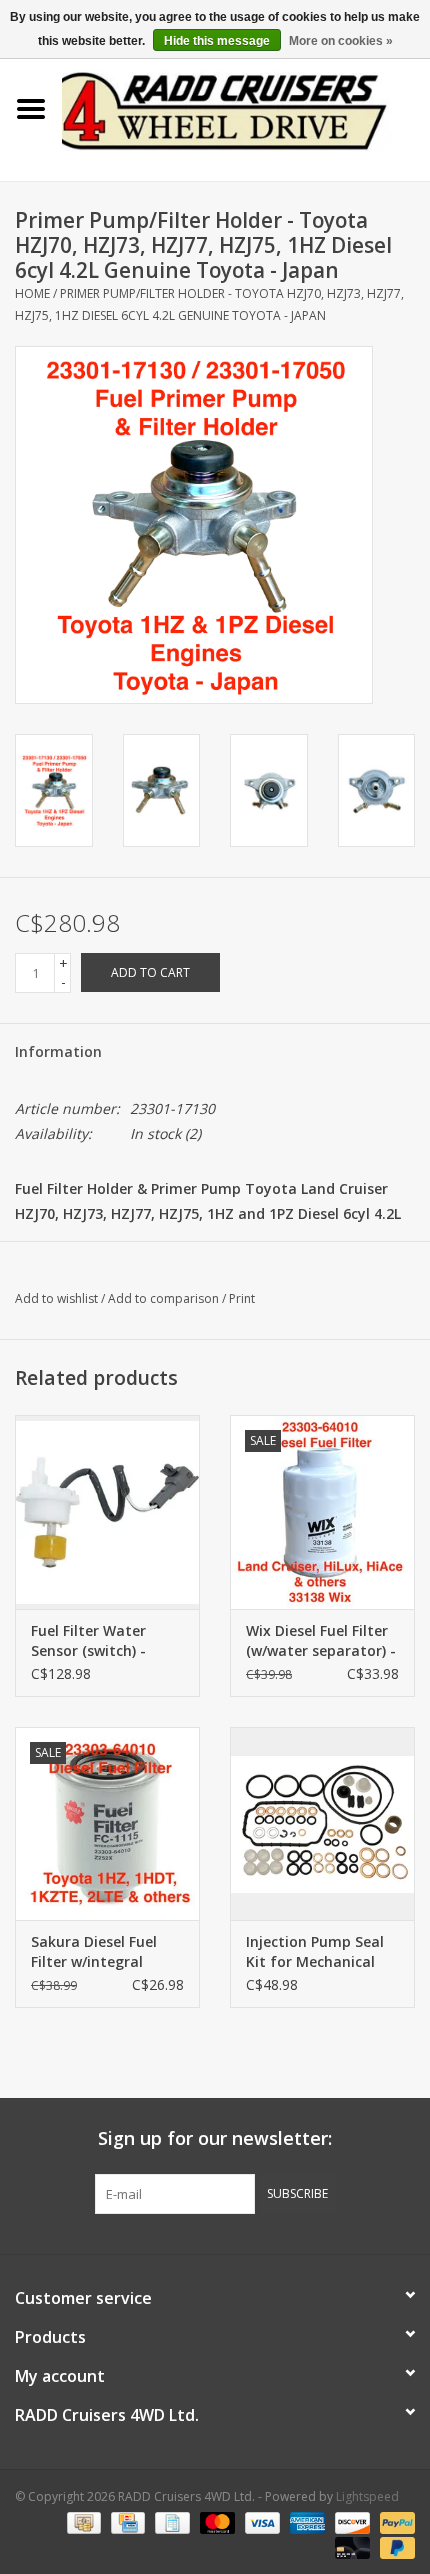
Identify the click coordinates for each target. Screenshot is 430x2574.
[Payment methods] (82, 2521)
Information (58, 1051)
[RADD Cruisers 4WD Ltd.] (246, 107)
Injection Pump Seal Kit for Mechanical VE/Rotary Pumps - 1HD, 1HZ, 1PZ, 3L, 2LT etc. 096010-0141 (322, 1952)
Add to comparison (165, 1298)
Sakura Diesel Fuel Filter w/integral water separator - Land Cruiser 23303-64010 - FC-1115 (99, 1952)
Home (32, 293)
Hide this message (217, 41)
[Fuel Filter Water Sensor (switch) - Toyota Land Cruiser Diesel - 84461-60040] (107, 1512)
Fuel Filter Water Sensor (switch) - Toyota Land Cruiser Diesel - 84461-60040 (102, 1641)
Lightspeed (367, 2496)
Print (242, 1298)
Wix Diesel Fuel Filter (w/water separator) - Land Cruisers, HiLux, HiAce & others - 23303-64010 (321, 1641)
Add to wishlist (56, 1298)
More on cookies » (341, 41)
